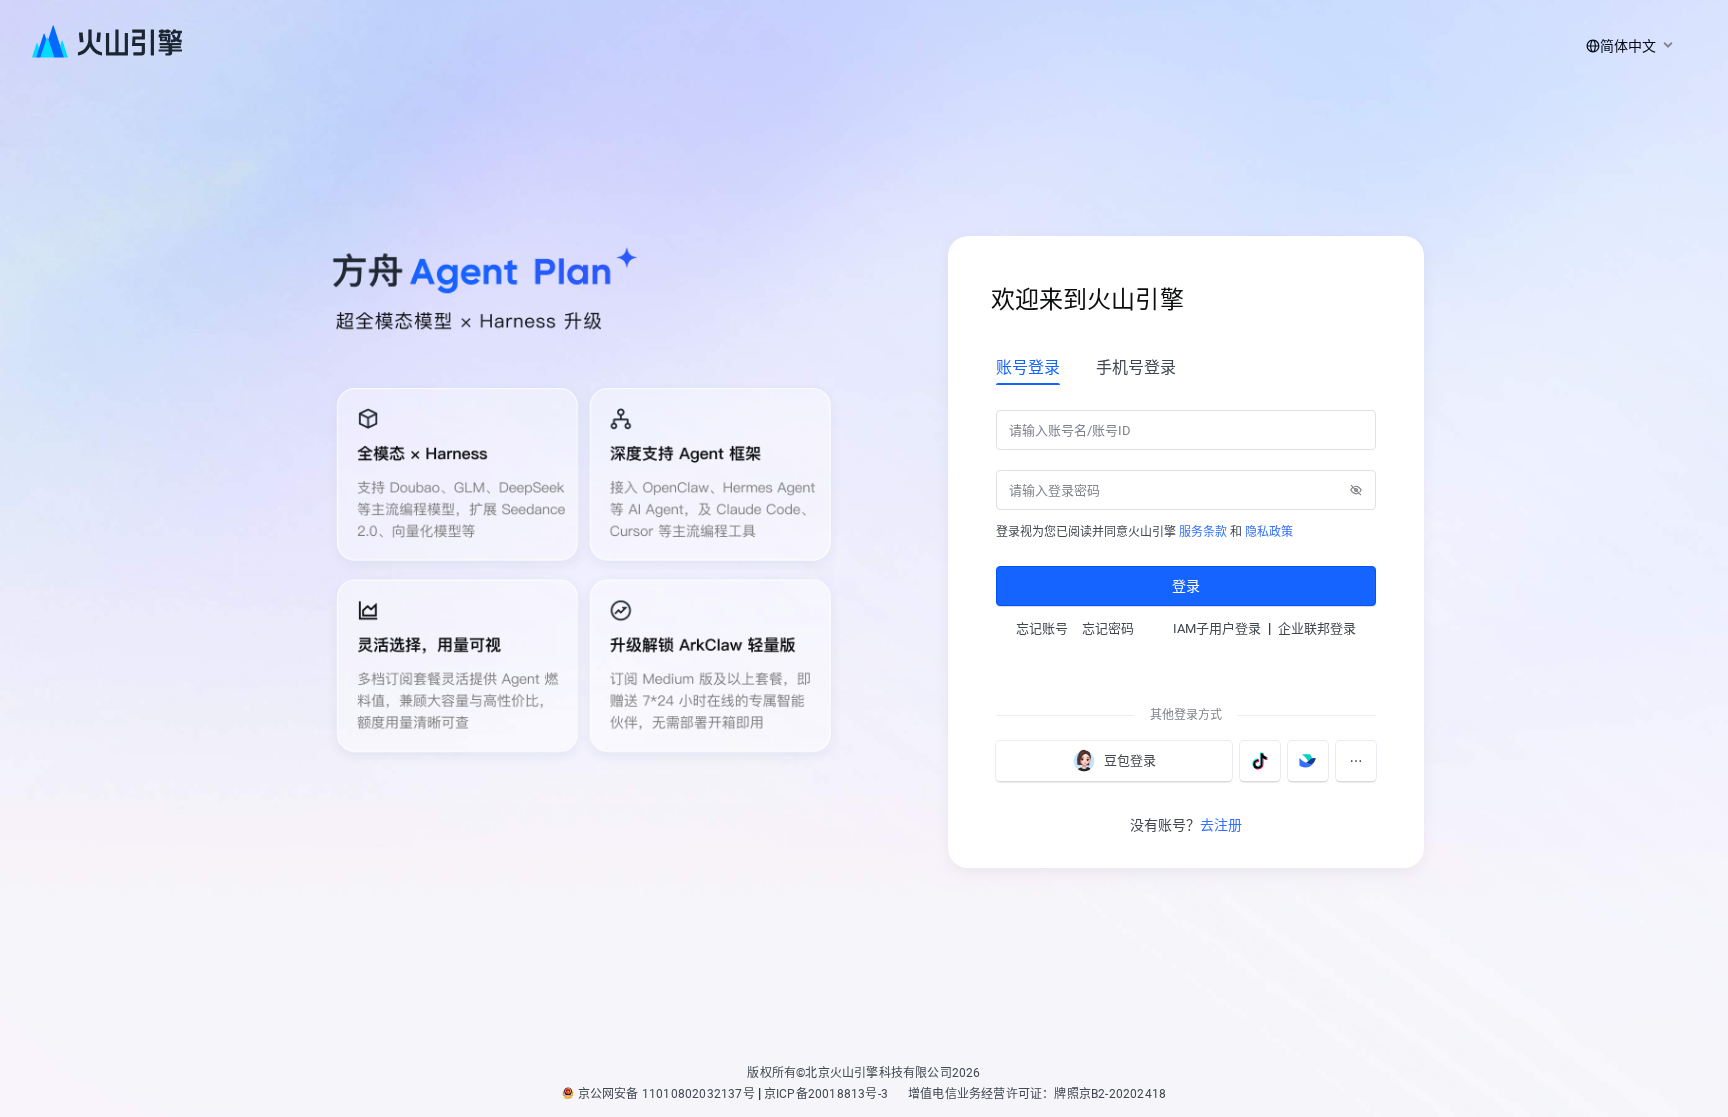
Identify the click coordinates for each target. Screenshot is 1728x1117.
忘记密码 (1108, 628)
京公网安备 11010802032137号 (666, 1094)
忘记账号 (1042, 628)
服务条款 (1203, 532)
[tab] (1028, 367)
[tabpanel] (1186, 506)
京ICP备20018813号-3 (826, 1094)
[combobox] (1626, 46)
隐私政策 (1269, 532)
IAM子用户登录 (1217, 628)
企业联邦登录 (1317, 628)
